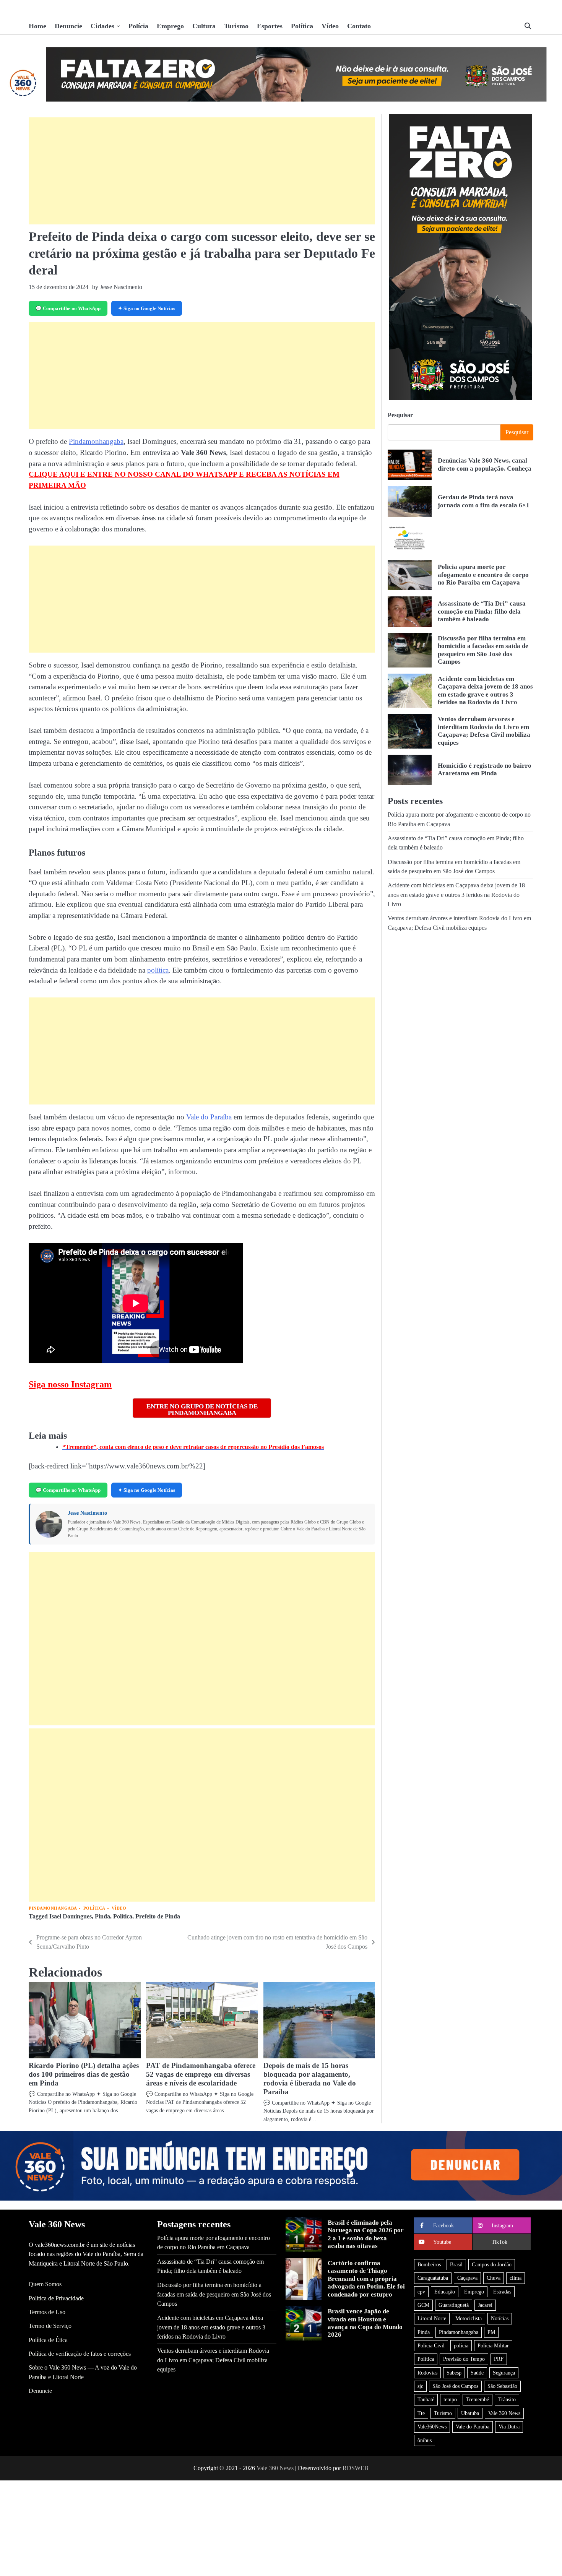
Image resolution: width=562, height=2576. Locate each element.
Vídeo (330, 26)
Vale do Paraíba (209, 1117)
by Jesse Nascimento (117, 287)
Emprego (170, 26)
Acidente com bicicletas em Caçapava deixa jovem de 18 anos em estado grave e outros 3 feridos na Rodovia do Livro (485, 690)
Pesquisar (400, 415)
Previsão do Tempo (464, 2359)
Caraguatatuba (433, 2278)
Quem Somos (45, 2284)
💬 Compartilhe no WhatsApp (68, 308)
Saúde (477, 2373)
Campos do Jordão (492, 2264)
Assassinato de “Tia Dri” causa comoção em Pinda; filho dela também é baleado (482, 611)
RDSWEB (356, 2468)
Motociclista (469, 2318)
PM (491, 2332)
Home (37, 26)
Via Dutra (509, 2427)
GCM (423, 2305)
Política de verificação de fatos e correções (80, 2354)
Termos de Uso (47, 2312)
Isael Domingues (71, 1917)
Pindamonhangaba (96, 441)
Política (302, 26)
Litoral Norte (432, 2318)
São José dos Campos (455, 2386)
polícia (461, 2345)
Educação (445, 2292)
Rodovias (427, 2373)
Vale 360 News (504, 2413)
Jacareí (485, 2305)
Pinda (102, 1917)
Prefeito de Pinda (158, 1917)
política (158, 970)
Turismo (236, 26)
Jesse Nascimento (87, 1513)
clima (516, 2278)
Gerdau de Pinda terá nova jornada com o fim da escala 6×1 (484, 501)
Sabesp (454, 2373)
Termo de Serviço (50, 2326)
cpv (421, 2292)
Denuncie (68, 26)
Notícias (500, 2318)
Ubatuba (470, 2413)
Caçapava (467, 2278)
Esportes (270, 26)
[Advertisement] (202, 171)
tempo (450, 2399)
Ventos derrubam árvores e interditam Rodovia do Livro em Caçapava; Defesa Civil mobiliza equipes (213, 2360)
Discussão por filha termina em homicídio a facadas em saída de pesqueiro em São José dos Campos (483, 650)
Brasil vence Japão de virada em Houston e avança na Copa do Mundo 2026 (365, 2323)
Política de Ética (48, 2340)
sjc (420, 2386)
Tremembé (478, 2399)
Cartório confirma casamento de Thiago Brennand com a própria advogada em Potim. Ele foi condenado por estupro (366, 2279)
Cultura (204, 26)
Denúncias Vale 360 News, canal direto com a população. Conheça (485, 465)
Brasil (456, 2264)
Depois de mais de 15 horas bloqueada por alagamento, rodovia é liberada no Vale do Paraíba (310, 2079)
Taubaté (426, 2399)
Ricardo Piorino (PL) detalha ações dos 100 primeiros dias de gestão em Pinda (84, 2074)
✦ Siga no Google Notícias (147, 308)
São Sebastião (502, 2386)
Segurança (504, 2373)
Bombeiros (429, 2264)
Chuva (494, 2278)
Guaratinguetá (454, 2305)
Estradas (502, 2292)
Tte (421, 2413)
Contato (359, 26)
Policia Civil (431, 2345)
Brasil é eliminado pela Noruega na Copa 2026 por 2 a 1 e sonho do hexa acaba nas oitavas (366, 2234)
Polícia (138, 26)
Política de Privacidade (56, 2298)
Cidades (102, 26)
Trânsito (507, 2399)
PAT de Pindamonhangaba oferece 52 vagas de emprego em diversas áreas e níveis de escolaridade (201, 2074)
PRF (499, 2359)
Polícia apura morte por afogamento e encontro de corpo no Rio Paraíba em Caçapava (483, 575)
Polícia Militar (493, 2345)
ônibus (425, 2440)
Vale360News (432, 2427)
